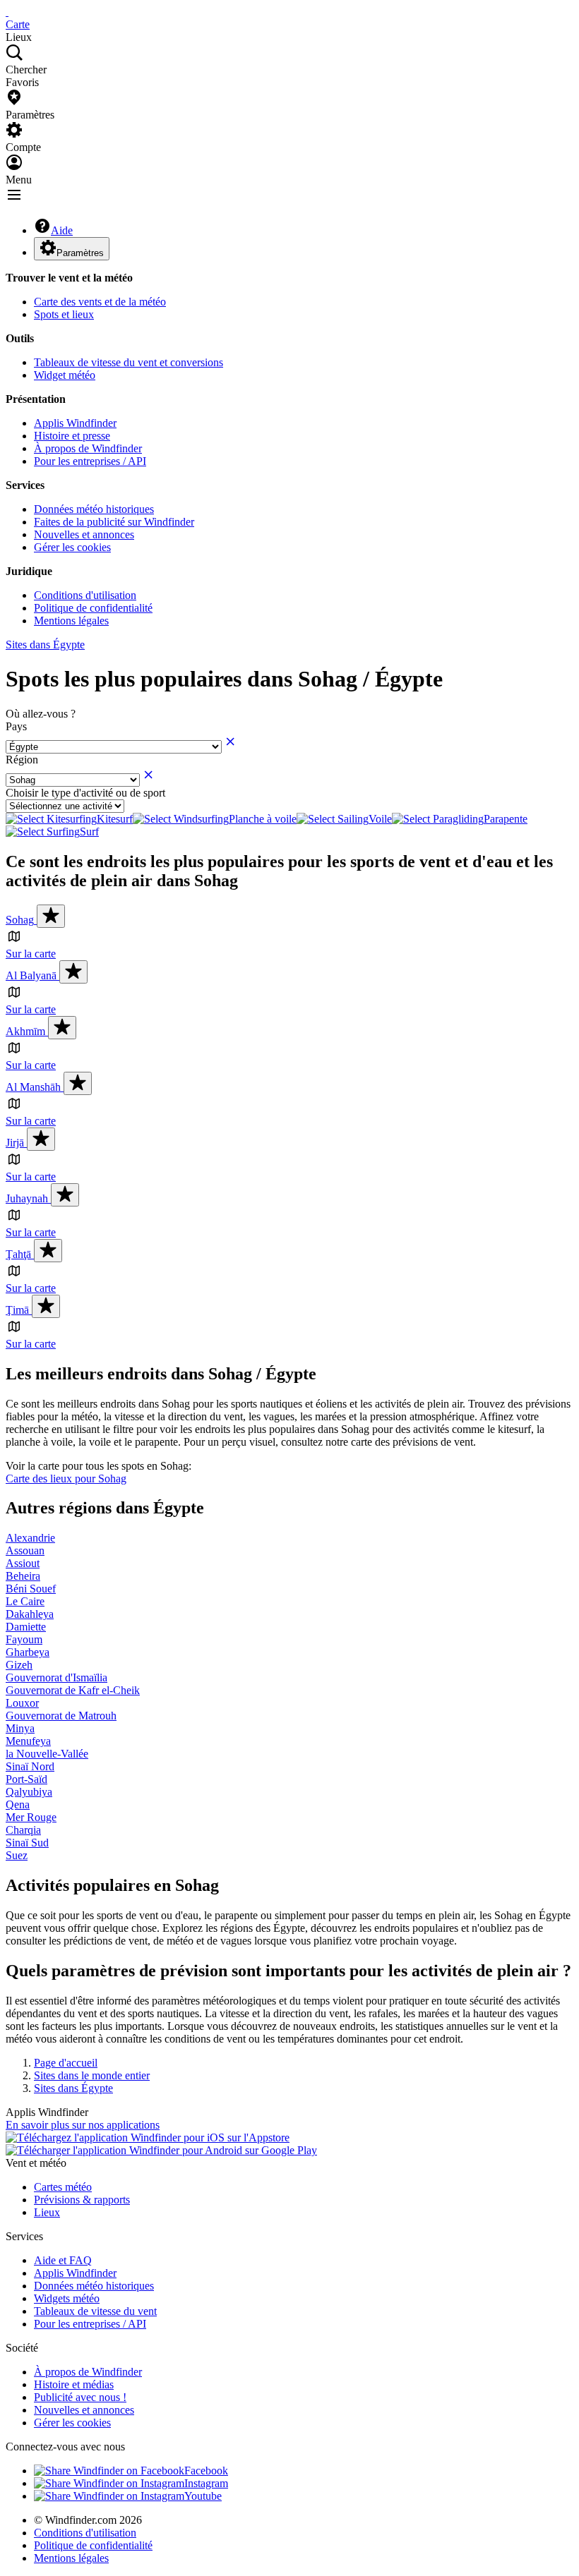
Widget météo (65, 375)
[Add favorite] (51, 916)
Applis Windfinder (75, 423)
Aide (62, 230)
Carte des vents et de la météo (100, 302)
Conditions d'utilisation (85, 595)
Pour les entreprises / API (90, 461)
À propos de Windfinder (88, 448)
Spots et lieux (64, 314)
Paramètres (80, 253)
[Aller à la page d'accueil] (7, 12)
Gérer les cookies (72, 547)
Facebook (206, 2471)
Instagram (206, 2483)
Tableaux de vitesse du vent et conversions (129, 362)
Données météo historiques (94, 509)
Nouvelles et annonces (84, 534)
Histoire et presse (72, 436)
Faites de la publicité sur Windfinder (114, 522)
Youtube (203, 2496)
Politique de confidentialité (93, 608)
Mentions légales (71, 621)
